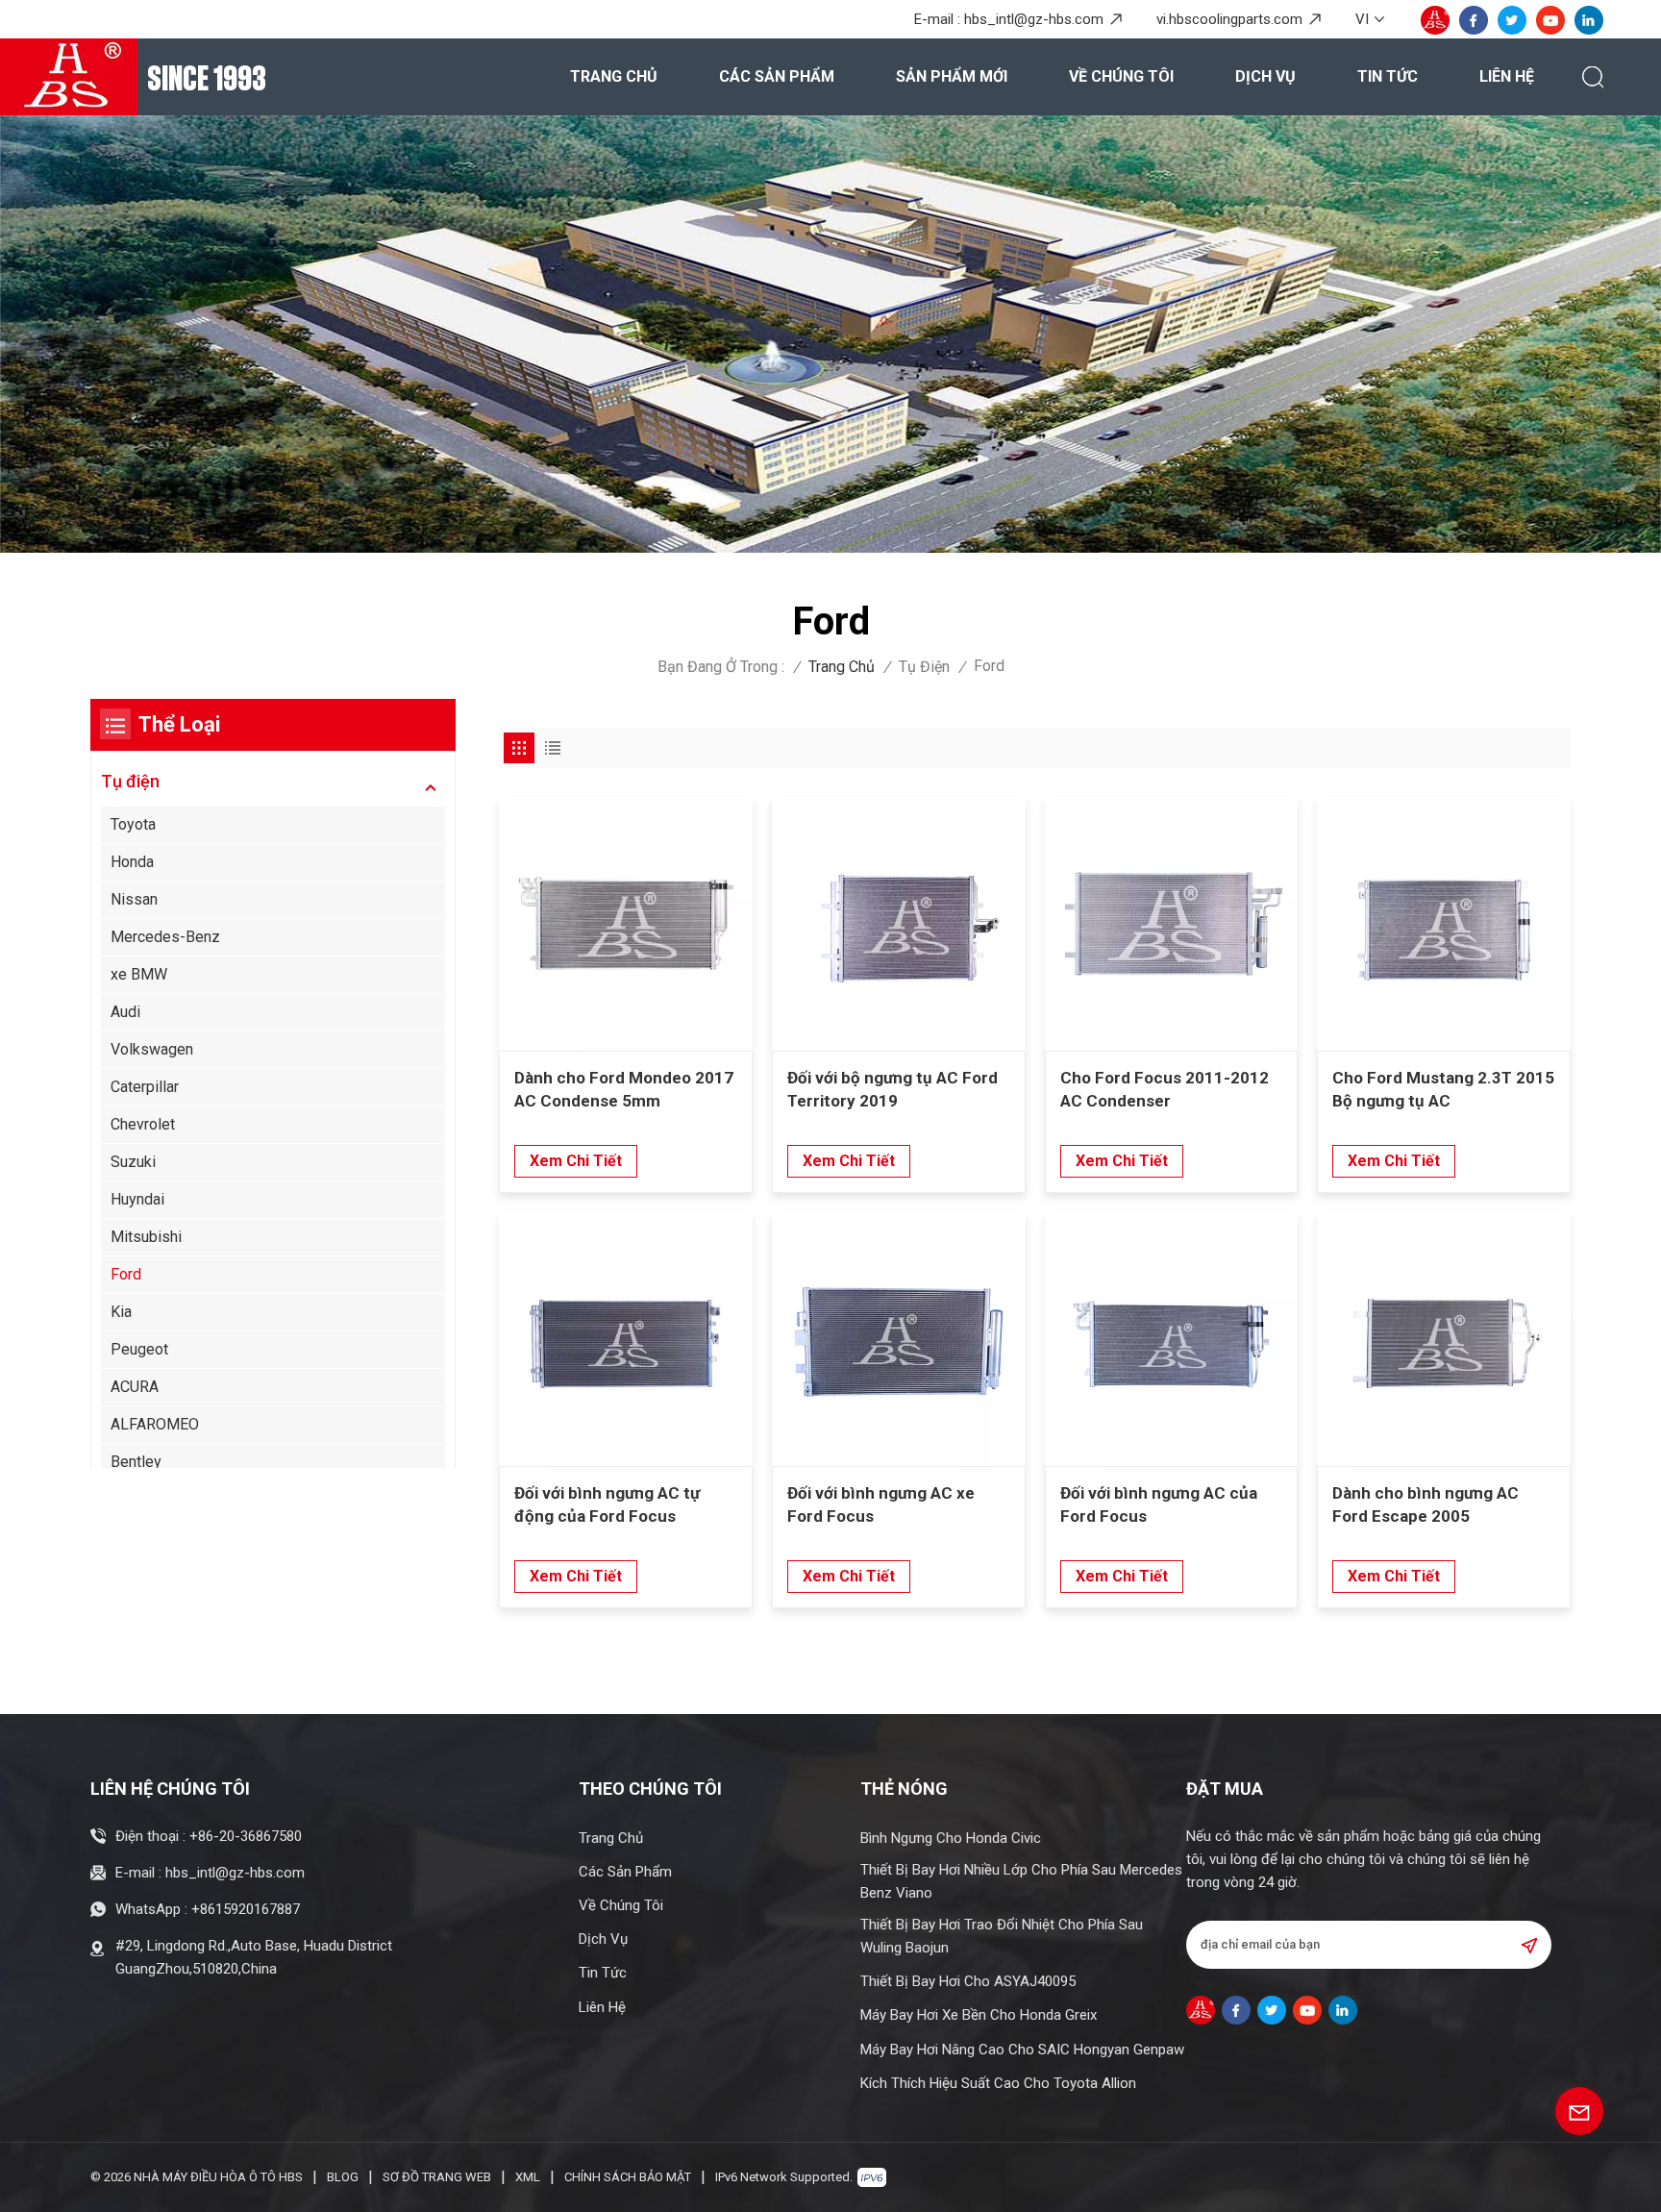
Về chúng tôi (1121, 76)
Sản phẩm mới (952, 76)
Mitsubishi (146, 1237)
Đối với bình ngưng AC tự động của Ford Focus (607, 1504)
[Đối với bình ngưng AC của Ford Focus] (1172, 1339)
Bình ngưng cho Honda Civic (951, 1838)
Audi (125, 1012)
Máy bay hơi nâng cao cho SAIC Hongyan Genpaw (1022, 2050)
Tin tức (1388, 76)
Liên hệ (1507, 76)
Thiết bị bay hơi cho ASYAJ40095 (968, 1981)
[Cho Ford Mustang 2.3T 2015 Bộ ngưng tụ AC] (1444, 924)
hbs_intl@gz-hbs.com (1034, 19)
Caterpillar (145, 1087)
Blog (343, 2177)
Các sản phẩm (777, 76)
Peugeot (139, 1349)
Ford (126, 1274)
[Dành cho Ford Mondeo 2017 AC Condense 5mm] (626, 924)
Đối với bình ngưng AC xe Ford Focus (881, 1504)
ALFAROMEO (155, 1424)
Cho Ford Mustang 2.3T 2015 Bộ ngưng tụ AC (1443, 1089)
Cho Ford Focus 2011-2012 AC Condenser (1165, 1089)
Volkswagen (152, 1049)
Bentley (136, 1462)
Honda (132, 862)
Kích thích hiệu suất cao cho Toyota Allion (998, 2083)
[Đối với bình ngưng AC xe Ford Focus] (899, 1339)
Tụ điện (924, 667)
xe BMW (139, 974)
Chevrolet (143, 1124)
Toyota (133, 824)
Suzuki (133, 1162)
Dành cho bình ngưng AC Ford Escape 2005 (1425, 1504)
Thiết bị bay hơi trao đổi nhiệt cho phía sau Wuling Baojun (1002, 1936)
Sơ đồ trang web (437, 2177)
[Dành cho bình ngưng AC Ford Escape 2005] (1444, 1339)
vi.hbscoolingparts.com (1229, 19)
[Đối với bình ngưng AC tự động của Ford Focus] (626, 1339)
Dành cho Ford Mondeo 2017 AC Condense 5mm (624, 1089)
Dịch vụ (1265, 76)
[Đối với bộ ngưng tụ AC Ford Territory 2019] (899, 924)
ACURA (135, 1387)
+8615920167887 (246, 1909)
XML (528, 2177)
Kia (121, 1312)
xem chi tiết (576, 1161)
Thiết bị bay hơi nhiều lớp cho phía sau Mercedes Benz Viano (1021, 1881)
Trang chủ (614, 76)
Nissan (134, 899)
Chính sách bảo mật (628, 2177)
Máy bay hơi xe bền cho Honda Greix (979, 2015)
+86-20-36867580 (246, 1836)
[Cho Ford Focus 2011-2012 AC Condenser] (1172, 924)
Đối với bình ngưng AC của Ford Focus (1159, 1504)
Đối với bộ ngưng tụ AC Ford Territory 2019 (892, 1089)
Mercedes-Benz (165, 937)
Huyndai (137, 1199)
